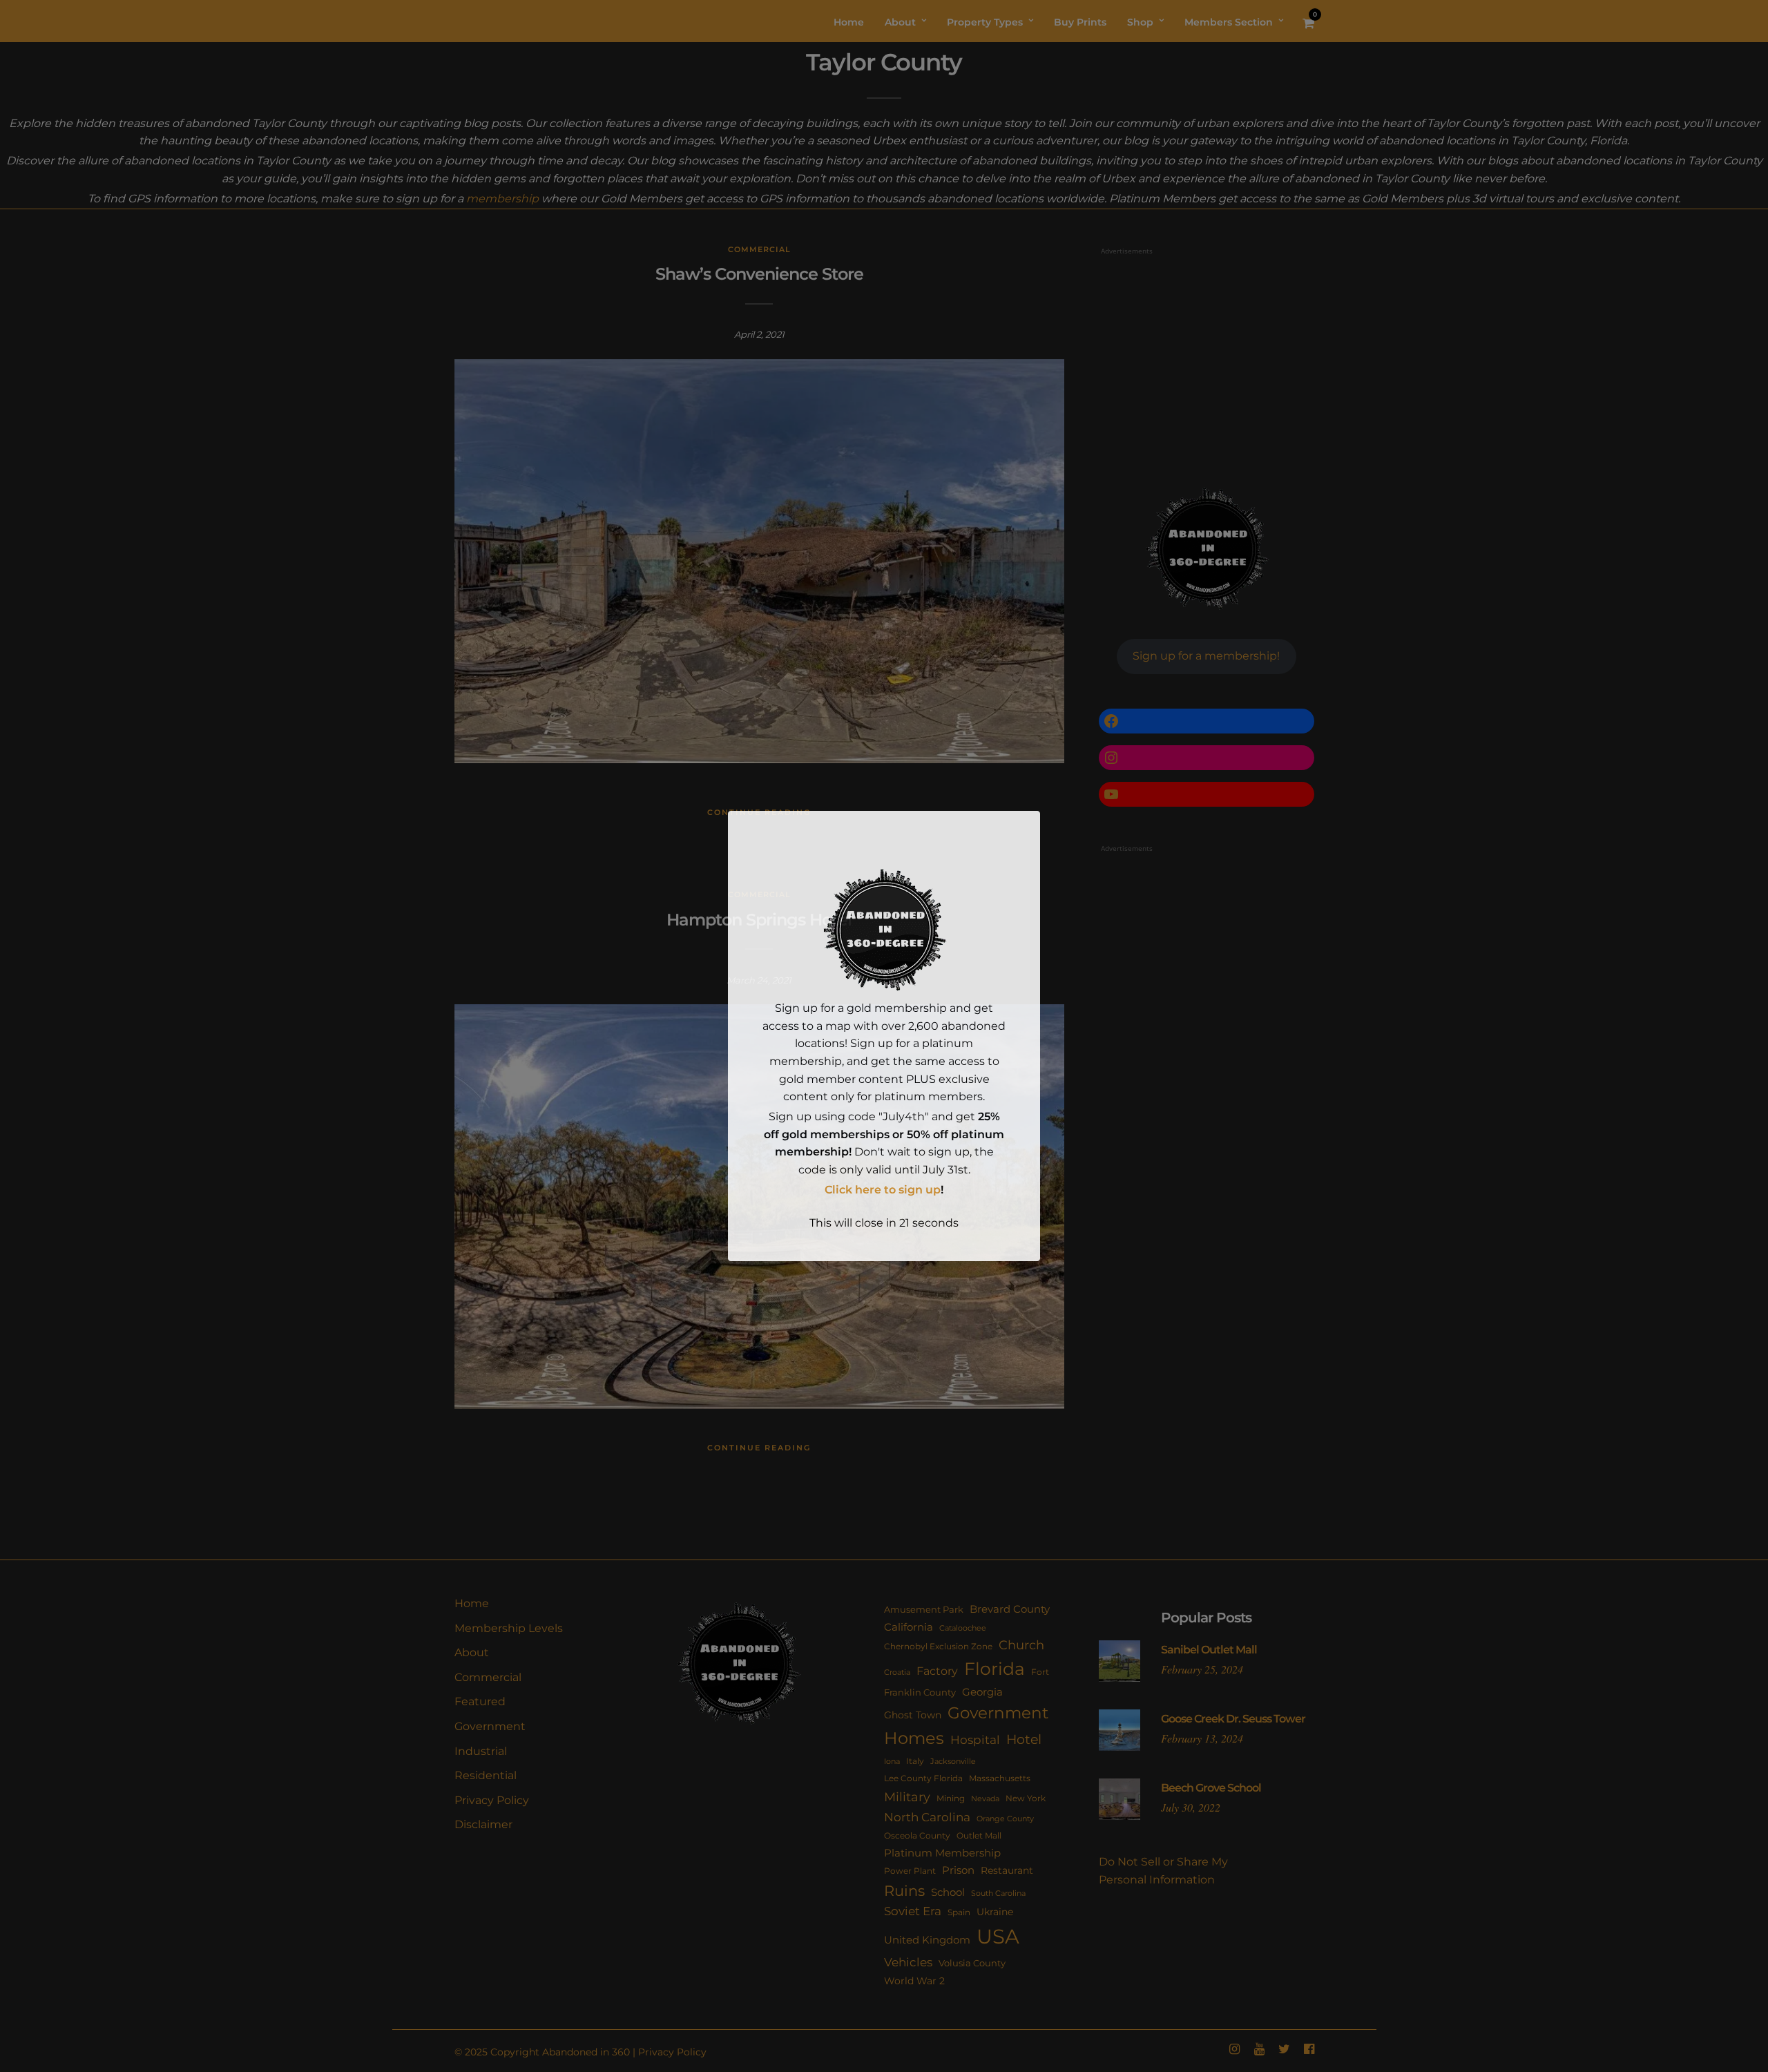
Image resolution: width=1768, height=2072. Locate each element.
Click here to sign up (883, 1190)
